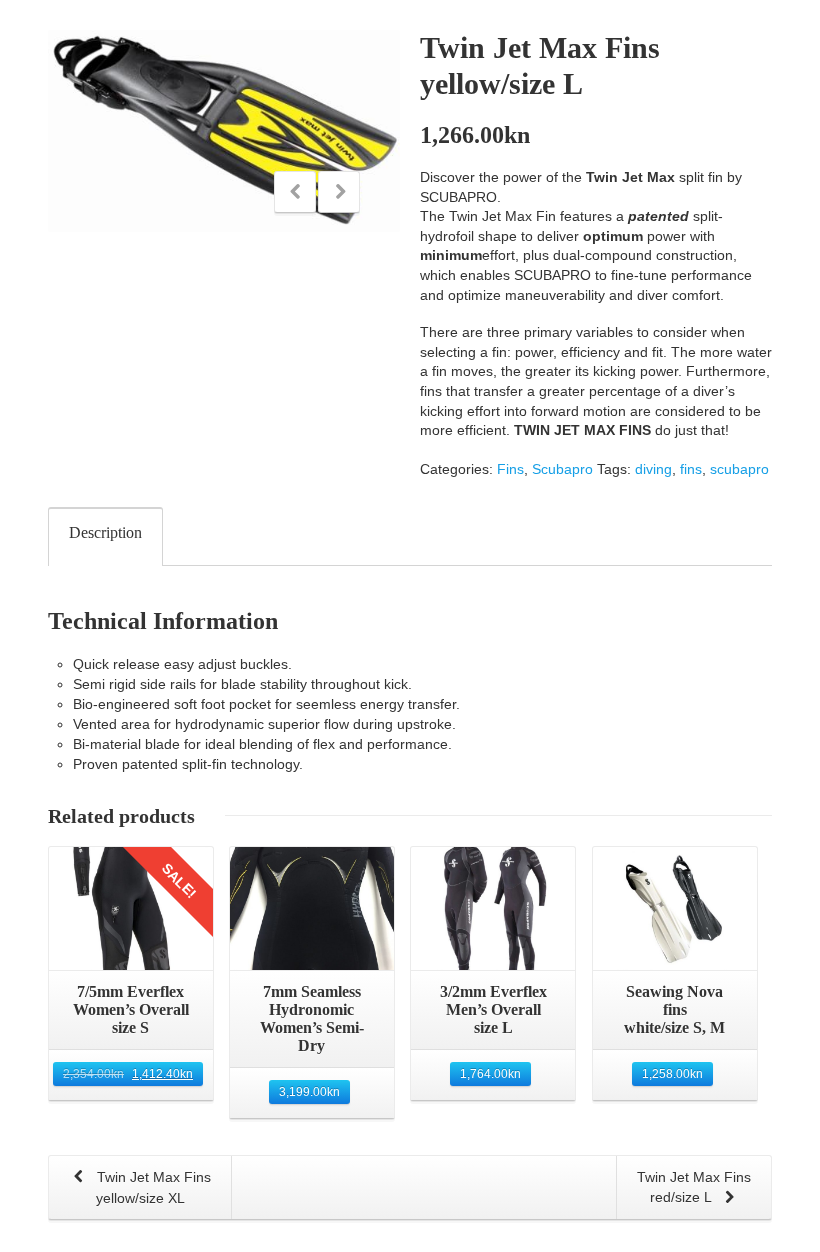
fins (691, 469)
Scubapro (562, 469)
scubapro (739, 469)
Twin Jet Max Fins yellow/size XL (152, 1187)
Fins (510, 469)
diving (653, 469)
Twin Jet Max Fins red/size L (694, 1187)
